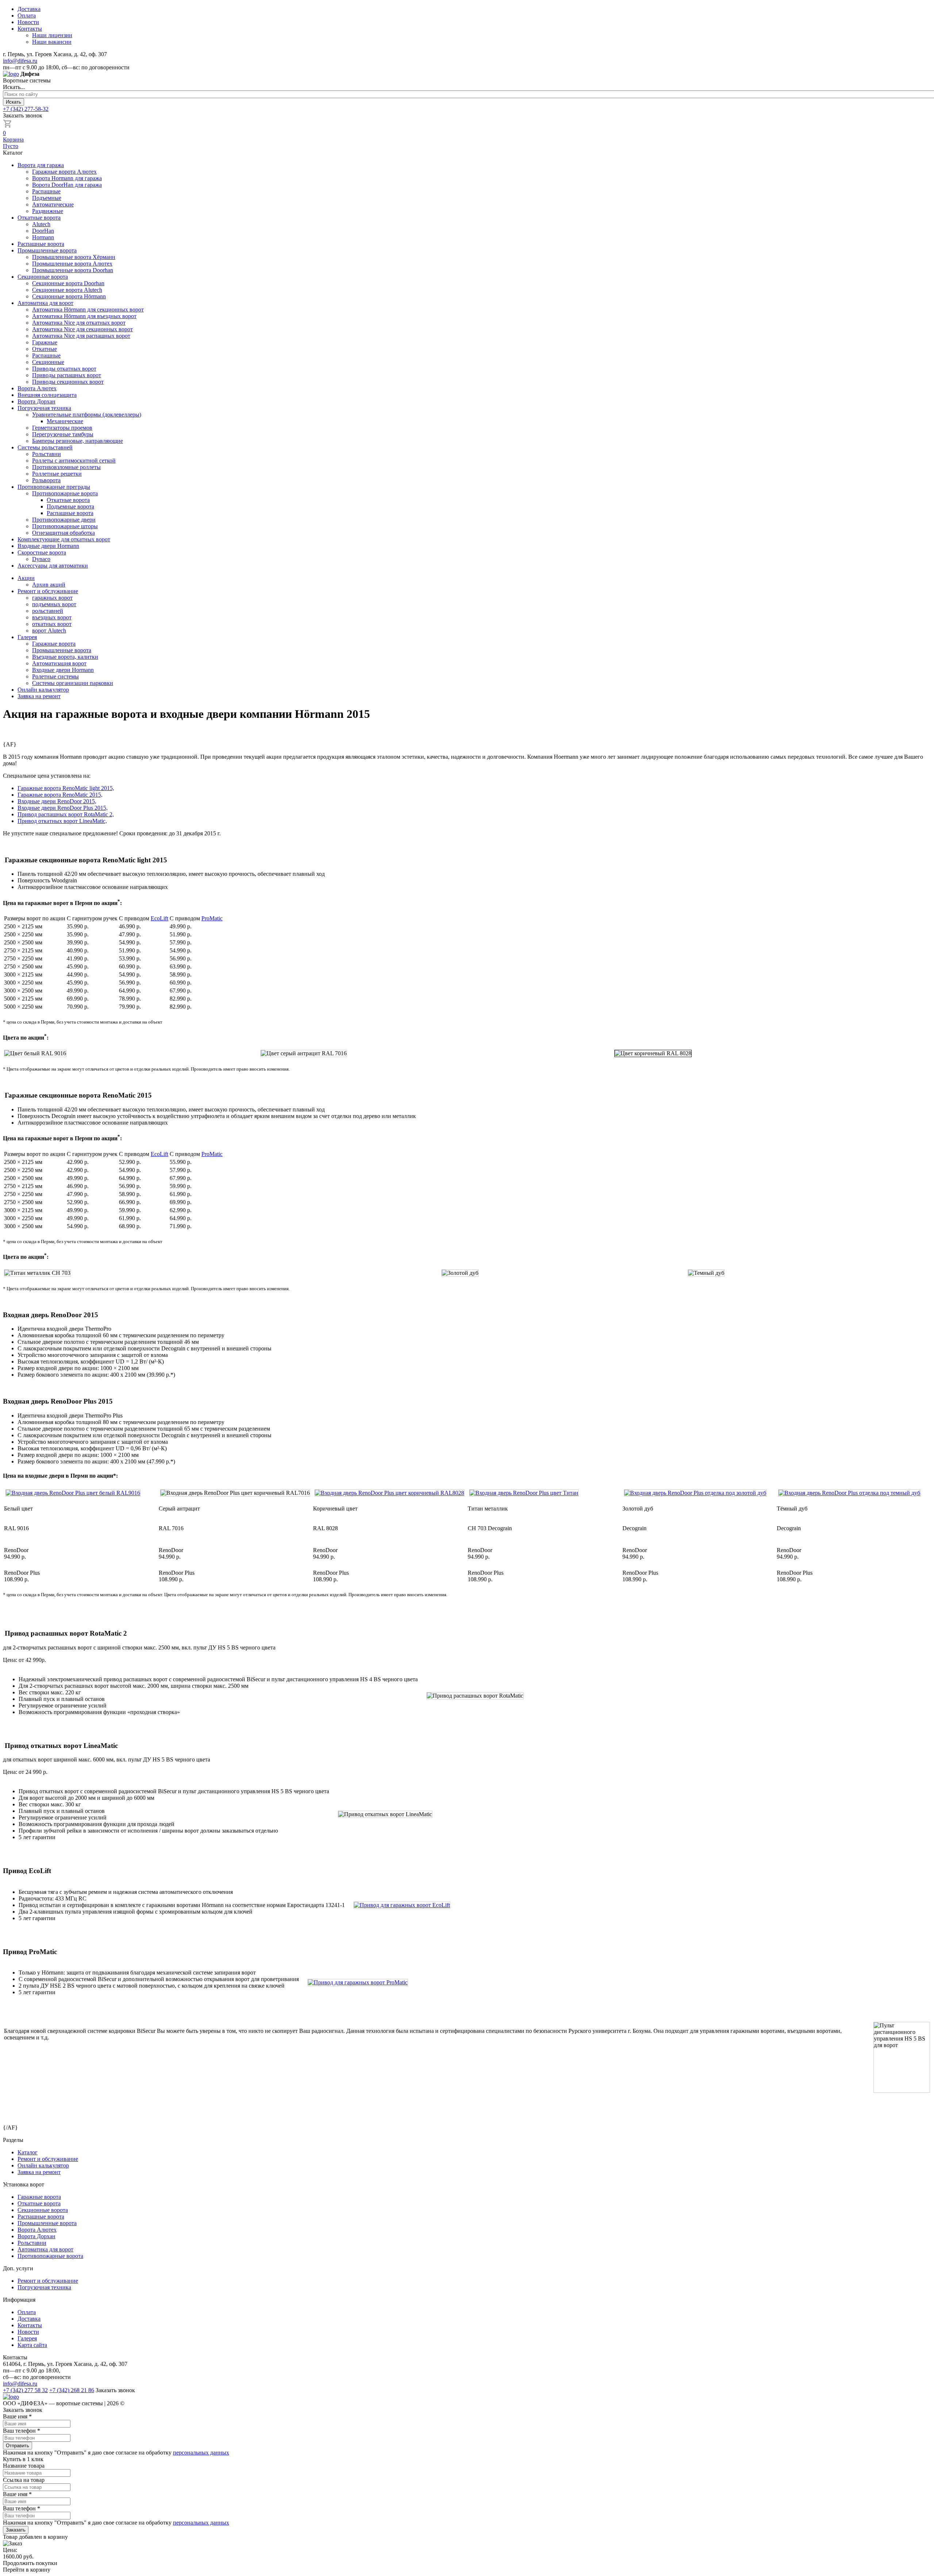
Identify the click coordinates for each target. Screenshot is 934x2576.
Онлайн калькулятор (43, 690)
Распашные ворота (41, 244)
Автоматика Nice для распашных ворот (81, 336)
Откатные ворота (39, 218)
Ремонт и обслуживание (48, 591)
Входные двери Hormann (48, 546)
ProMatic (212, 918)
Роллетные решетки (57, 474)
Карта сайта (32, 2345)
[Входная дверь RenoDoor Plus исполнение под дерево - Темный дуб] (849, 1493)
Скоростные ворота (42, 552)
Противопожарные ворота (65, 493)
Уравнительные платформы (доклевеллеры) (87, 415)
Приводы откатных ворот (64, 369)
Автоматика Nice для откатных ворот (79, 323)
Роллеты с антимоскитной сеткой (74, 461)
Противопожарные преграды (54, 487)
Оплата (27, 16)
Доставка (29, 9)
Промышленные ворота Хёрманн (74, 257)
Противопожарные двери (64, 520)
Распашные (46, 191)
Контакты (30, 29)
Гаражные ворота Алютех (64, 172)
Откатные (45, 349)
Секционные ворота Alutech (67, 290)
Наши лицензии (52, 35)
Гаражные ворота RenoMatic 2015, (60, 795)
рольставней (48, 611)
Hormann (43, 237)
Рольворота (46, 480)
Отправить (18, 2446)
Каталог (28, 2152)
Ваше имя (17, 2416)
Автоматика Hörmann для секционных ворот (88, 310)
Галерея (27, 637)
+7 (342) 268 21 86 (72, 2390)
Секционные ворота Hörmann (69, 296)
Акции (26, 578)
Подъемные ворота (70, 506)
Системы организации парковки (73, 683)
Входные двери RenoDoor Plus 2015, (63, 808)
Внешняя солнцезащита (47, 395)
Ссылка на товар (24, 2480)
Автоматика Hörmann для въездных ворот (84, 316)
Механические (65, 421)
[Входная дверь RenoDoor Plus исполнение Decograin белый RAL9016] (73, 1493)
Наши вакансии (52, 42)
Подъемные (47, 198)
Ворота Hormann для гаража (67, 178)
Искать (13, 102)
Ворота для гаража (41, 165)
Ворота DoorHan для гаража (67, 185)
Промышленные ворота (47, 250)
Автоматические (53, 204)
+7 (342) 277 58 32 (25, 2390)
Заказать (16, 2530)
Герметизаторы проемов (62, 428)
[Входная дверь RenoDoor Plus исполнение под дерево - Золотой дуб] (695, 1493)
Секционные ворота (43, 277)
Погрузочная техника (44, 408)
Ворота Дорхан (36, 401)
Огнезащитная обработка (63, 533)
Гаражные (45, 342)
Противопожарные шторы (65, 526)
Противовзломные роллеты (66, 467)
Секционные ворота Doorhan (68, 283)
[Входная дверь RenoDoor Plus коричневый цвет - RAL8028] (389, 1493)
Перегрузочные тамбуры (63, 434)
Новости (28, 22)
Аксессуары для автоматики (53, 566)
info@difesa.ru (20, 61)
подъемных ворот (54, 604)
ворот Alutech (49, 631)
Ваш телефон (22, 2431)
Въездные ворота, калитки (65, 657)
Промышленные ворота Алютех (72, 264)
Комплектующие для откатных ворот (64, 539)
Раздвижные (48, 211)
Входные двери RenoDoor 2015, (57, 801)
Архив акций (49, 585)
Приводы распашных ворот (67, 375)
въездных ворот (52, 617)
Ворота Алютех (37, 388)
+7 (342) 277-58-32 (26, 109)
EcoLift (159, 918)
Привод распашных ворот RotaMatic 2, (66, 814)
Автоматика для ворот (45, 303)
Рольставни (47, 454)
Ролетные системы (55, 676)
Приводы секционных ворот (68, 382)
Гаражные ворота (54, 644)
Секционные (48, 362)
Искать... (14, 87)
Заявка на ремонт (39, 696)
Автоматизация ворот (59, 663)
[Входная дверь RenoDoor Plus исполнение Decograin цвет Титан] (524, 1493)
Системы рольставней (45, 447)
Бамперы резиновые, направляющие (78, 441)
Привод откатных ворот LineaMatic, (62, 821)
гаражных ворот (52, 598)
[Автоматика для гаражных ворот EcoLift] (398, 1905)
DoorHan (43, 231)
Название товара (24, 2466)
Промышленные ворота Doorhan (73, 270)
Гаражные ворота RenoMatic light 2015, (66, 788)
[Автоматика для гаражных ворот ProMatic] (354, 1982)
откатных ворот (52, 624)
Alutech (41, 224)
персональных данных (201, 2453)
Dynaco (41, 559)
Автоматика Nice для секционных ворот (82, 329)
